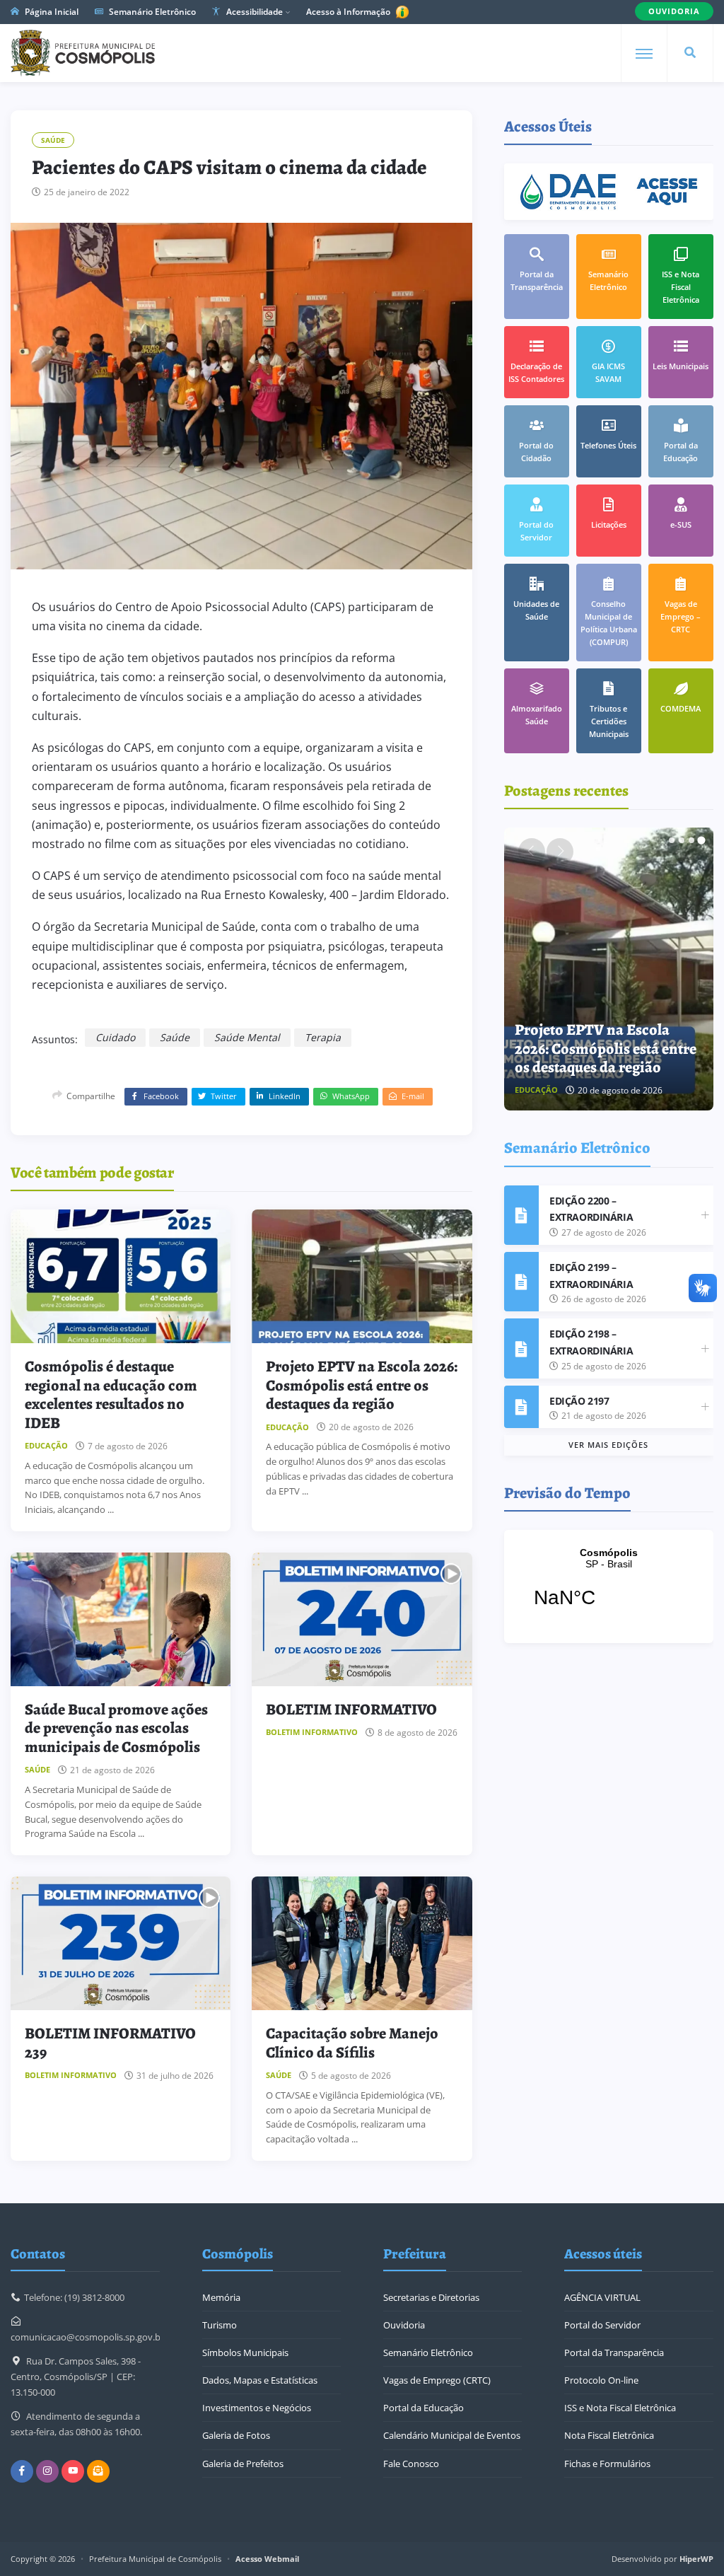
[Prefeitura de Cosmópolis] (83, 53)
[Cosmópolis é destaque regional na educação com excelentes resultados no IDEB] (121, 1276)
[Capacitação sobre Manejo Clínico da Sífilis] (362, 1943)
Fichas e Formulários (607, 2464)
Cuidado (115, 1037)
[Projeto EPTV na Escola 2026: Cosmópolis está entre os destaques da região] (362, 1276)
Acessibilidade (253, 12)
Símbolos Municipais (245, 2352)
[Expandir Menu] (644, 54)
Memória (221, 2297)
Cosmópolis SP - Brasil (609, 1586)
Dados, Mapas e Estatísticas (260, 2380)
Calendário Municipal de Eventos (452, 2435)
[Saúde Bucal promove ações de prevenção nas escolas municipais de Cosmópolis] (121, 1619)
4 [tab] (701, 840)
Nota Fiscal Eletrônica (609, 2435)
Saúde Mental (247, 1037)
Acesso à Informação (349, 12)
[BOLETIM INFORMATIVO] (362, 1619)
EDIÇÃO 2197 (579, 1401)
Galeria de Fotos (236, 2435)
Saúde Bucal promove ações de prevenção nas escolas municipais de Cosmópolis (116, 1728)
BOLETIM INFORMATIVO (351, 1710)
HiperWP (696, 2559)
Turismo (220, 2325)
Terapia (323, 1037)
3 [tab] (691, 840)
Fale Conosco (411, 2464)
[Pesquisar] (690, 53)
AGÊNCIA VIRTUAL (602, 2297)
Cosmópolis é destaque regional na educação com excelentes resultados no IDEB (111, 1394)
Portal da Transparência (614, 2352)
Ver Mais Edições (608, 1445)
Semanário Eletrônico (151, 12)
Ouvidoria (404, 2325)
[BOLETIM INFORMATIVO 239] (121, 1943)
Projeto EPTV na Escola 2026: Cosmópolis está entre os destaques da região (362, 1385)
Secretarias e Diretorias (431, 2297)
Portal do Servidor (602, 2325)
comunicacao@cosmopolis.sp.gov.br (87, 2337)
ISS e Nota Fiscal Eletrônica (620, 2408)
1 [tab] (672, 840)
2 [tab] (682, 840)
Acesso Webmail (267, 2559)
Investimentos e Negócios (257, 2408)
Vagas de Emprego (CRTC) (437, 2380)
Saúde (53, 140)
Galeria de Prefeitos (243, 2464)
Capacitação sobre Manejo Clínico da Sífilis (352, 2043)
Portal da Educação (424, 2408)
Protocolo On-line (601, 2380)
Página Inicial (51, 12)
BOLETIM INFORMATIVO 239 (110, 2043)
